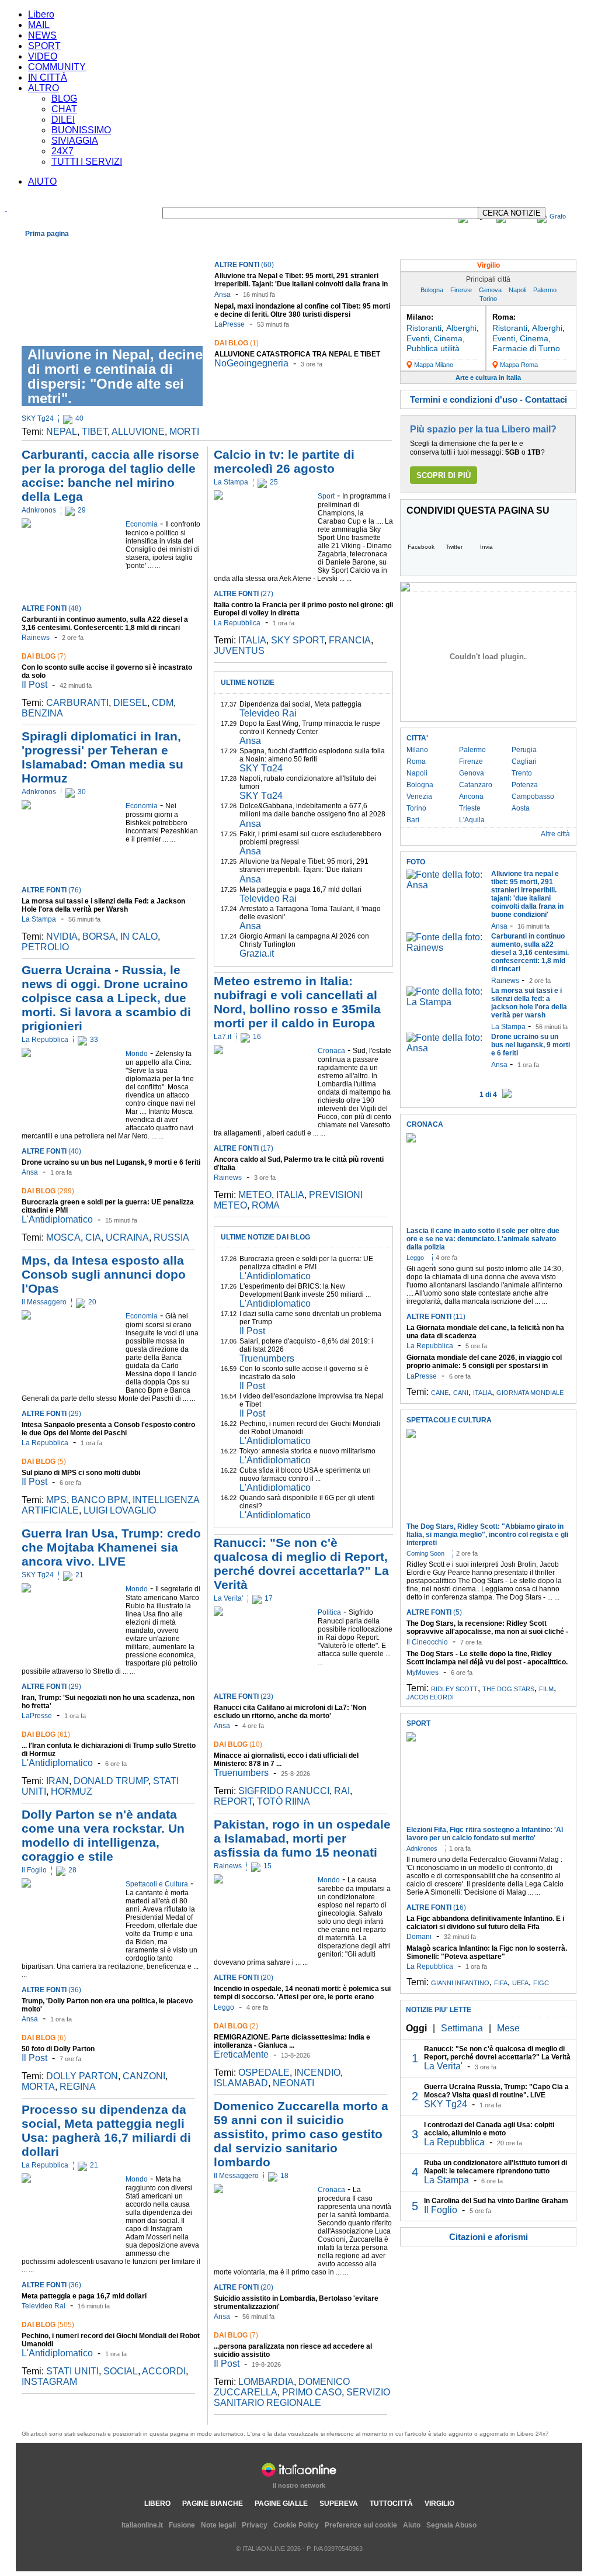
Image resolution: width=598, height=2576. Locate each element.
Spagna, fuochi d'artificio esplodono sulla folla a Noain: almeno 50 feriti (312, 755)
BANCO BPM (100, 1500)
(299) (48, 1191)
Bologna (432, 290)
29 (82, 510)
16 (257, 1037)
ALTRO (44, 88)
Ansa (222, 295)
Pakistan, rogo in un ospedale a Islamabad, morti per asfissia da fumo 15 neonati (302, 1838)
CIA (93, 1237)
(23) (244, 1696)
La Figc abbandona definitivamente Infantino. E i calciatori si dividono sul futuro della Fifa (485, 1923)
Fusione (182, 2525)
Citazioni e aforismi (489, 2237)
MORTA (38, 2087)
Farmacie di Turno (526, 348)
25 (274, 482)
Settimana (462, 2028)
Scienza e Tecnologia (281, 247)
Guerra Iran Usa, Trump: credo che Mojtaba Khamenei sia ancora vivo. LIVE (111, 1547)
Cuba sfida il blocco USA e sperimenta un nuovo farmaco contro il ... (305, 1474)
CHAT (64, 109)
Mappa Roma (519, 365)
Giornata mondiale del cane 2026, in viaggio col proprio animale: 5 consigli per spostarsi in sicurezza (484, 1366)
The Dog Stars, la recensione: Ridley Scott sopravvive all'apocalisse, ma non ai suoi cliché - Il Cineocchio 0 (487, 1632)
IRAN (58, 1781)
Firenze (461, 290)
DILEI (63, 120)
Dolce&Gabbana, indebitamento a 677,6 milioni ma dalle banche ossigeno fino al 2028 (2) (312, 814)
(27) (244, 594)
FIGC (541, 1983)
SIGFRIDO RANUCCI (284, 1791)
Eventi (418, 338)
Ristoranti (424, 328)
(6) (44, 2038)
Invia (486, 547)
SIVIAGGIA (75, 141)
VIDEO (43, 56)
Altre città (555, 834)
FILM (546, 1689)
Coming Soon (425, 1553)
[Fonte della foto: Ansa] (446, 885)
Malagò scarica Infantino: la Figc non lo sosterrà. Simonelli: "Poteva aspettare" (487, 1952)
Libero (41, 14)
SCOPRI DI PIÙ (444, 475)
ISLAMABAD (241, 2083)
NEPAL (62, 432)
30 (82, 792)
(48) (51, 608)
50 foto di (58, 2049)
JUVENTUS (239, 651)
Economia (77, 247)
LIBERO (157, 2504)
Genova (490, 290)
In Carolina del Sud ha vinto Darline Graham (496, 2201)
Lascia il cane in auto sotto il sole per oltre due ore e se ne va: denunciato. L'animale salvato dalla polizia (483, 1239)
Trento (522, 773)
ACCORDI (164, 2371)
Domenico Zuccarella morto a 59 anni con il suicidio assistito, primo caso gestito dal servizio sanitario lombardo (301, 2134)
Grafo (558, 216)
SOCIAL (121, 2371)
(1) (237, 343)
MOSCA (63, 1237)
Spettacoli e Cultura (187, 247)
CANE (440, 1393)
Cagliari (524, 761)
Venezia (419, 797)
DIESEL (130, 703)
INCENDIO (317, 2073)
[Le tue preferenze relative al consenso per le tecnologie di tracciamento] (578, 2556)
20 (92, 1302)
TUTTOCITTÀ (391, 2504)
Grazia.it (257, 953)
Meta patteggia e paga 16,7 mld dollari (84, 2296)
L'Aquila (472, 820)
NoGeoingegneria (251, 363)
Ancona (471, 797)
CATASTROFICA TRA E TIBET (297, 354)
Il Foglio (34, 1870)
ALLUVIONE (138, 432)
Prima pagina (47, 234)
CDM (163, 703)
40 (79, 418)
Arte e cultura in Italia (488, 378)
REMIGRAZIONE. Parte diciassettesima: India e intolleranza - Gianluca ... (292, 2041)
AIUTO (42, 181)
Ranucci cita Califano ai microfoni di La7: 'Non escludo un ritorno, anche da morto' (290, 1712)
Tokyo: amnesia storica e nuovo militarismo (307, 1451)
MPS (56, 1500)
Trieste (470, 808)
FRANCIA (350, 640)
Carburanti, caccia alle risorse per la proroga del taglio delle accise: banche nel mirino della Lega (110, 475)
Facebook (421, 547)
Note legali (218, 2525)
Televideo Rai (44, 2306)
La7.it (222, 1037)
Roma (416, 761)
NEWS (42, 35)
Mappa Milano (434, 365)
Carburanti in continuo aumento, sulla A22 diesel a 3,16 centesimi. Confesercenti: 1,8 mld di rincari (105, 624)
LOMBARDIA (266, 2382)
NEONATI (293, 2083)
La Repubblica (45, 1040)
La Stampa (39, 919)
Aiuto (412, 2525)
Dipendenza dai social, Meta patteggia (300, 704)
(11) (436, 1317)
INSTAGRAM (49, 2382)
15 (267, 1866)
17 (269, 1598)
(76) (51, 890)
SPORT (44, 46)
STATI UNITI (72, 2371)
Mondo (110, 247)
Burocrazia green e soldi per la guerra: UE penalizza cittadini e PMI (306, 1263)
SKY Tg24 (38, 418)
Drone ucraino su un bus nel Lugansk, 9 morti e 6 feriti (111, 1162)
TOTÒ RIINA (284, 1801)
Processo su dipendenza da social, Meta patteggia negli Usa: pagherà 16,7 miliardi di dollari (106, 2130)
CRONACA (425, 1124)
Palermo (545, 290)
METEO (255, 1195)
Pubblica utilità (433, 348)
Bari (413, 820)
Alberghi (461, 328)
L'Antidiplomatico (57, 1219)
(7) (44, 656)
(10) (238, 1744)
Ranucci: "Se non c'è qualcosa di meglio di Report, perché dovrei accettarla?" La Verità (301, 1564)
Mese (508, 2028)
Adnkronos (39, 510)
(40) (51, 1151)
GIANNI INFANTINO (460, 1983)
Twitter (454, 547)
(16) (436, 1907)
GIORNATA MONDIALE (530, 1393)
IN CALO (139, 936)
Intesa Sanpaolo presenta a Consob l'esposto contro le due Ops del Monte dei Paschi (108, 1429)
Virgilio (489, 265)
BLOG (64, 98)
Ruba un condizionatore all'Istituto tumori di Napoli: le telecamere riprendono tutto (496, 2167)
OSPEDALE (264, 2073)
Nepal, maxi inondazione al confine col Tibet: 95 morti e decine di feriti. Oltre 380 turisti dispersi (302, 310)
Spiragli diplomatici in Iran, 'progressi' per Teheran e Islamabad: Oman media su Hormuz (102, 757)
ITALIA (252, 640)
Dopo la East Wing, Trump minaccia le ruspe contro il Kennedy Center (310, 728)
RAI (342, 1791)
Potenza (525, 785)
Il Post (34, 685)
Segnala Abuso (451, 2525)
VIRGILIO (439, 2504)
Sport (233, 247)
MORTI (184, 432)
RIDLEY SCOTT (454, 1689)
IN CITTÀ (48, 77)
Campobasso (533, 797)
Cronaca (41, 247)
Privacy (255, 2525)
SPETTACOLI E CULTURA (449, 1420)
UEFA (520, 1983)
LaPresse (230, 324)
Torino (488, 299)
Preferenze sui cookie (361, 2525)
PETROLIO (45, 947)
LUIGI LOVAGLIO (120, 1510)
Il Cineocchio (427, 1642)
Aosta (521, 808)
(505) (48, 2325)
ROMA (266, 1205)
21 (79, 1575)
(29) (51, 1414)
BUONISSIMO (81, 130)
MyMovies (423, 1673)
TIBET (95, 432)
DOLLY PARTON (82, 2076)
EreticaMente (241, 2054)
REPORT (233, 1801)
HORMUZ (72, 1791)
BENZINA (42, 713)
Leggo (224, 2007)
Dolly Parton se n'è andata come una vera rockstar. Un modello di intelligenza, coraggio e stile (103, 1835)
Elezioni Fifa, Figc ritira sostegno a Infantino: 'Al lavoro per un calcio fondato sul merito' (485, 1834)
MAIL (39, 25)
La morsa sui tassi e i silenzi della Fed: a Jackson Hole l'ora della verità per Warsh (103, 905)
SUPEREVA (339, 2504)
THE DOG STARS (508, 1689)
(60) (244, 265)
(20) (244, 1978)
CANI (461, 1393)
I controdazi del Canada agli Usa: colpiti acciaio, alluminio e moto (489, 2129)
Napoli (517, 290)
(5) (44, 1462)
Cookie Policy (296, 2525)
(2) (236, 2026)
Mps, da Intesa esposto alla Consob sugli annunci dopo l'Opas (104, 1274)
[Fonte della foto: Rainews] (446, 948)
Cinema (448, 338)
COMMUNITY (57, 67)
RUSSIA (171, 1237)
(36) (51, 1990)
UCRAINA (127, 1237)
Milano (417, 750)
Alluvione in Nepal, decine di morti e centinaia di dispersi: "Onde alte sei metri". (115, 376)
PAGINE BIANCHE (213, 2504)
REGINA (78, 2087)
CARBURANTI (77, 703)
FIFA (501, 1983)
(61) (46, 1734)
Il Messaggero (44, 1302)
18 (284, 2176)
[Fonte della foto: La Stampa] (446, 1002)
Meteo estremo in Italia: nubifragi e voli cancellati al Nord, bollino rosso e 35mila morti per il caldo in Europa (297, 1002)
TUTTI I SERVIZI (87, 162)
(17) (244, 1148)
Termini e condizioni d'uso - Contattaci (489, 399)
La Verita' (228, 1598)
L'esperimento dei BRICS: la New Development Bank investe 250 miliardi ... (305, 1290)
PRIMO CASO (312, 2392)
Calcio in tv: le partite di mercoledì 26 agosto (284, 461)
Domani (419, 1937)
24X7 (62, 151)
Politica (138, 247)
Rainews (36, 638)
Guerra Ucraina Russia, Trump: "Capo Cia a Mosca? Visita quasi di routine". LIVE (496, 2091)
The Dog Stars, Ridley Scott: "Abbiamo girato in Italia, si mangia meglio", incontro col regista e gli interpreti (487, 1535)
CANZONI (144, 2076)
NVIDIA (62, 936)
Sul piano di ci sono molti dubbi (81, 1473)
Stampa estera (547, 247)
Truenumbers (267, 1358)
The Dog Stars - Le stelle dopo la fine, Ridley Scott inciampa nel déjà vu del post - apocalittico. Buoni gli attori (487, 1662)
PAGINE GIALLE (281, 2504)
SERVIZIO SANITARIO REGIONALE (302, 2397)
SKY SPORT (298, 640)
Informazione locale (481, 247)
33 (94, 1040)
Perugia (524, 750)
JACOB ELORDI (430, 1697)
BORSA (99, 936)
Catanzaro (476, 785)
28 (72, 1870)
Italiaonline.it (142, 2525)
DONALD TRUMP (111, 1781)
